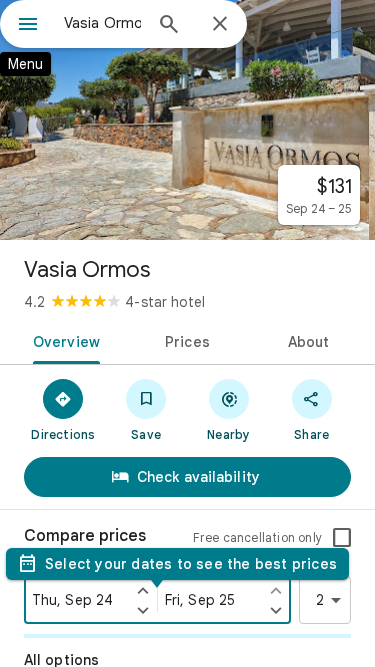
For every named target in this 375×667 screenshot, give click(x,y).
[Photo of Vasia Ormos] (187, 120)
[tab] (63, 340)
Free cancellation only (257, 537)
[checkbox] (342, 538)
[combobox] (102, 23)
